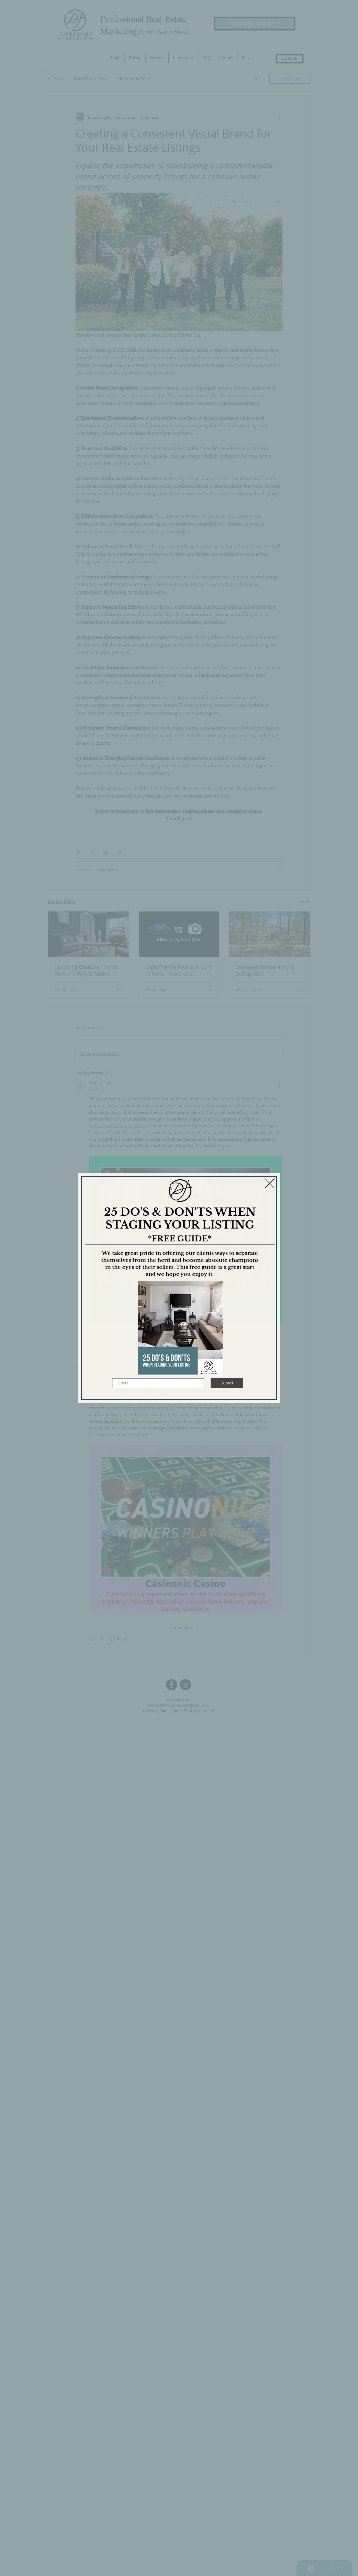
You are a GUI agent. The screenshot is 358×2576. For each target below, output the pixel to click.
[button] (270, 1183)
